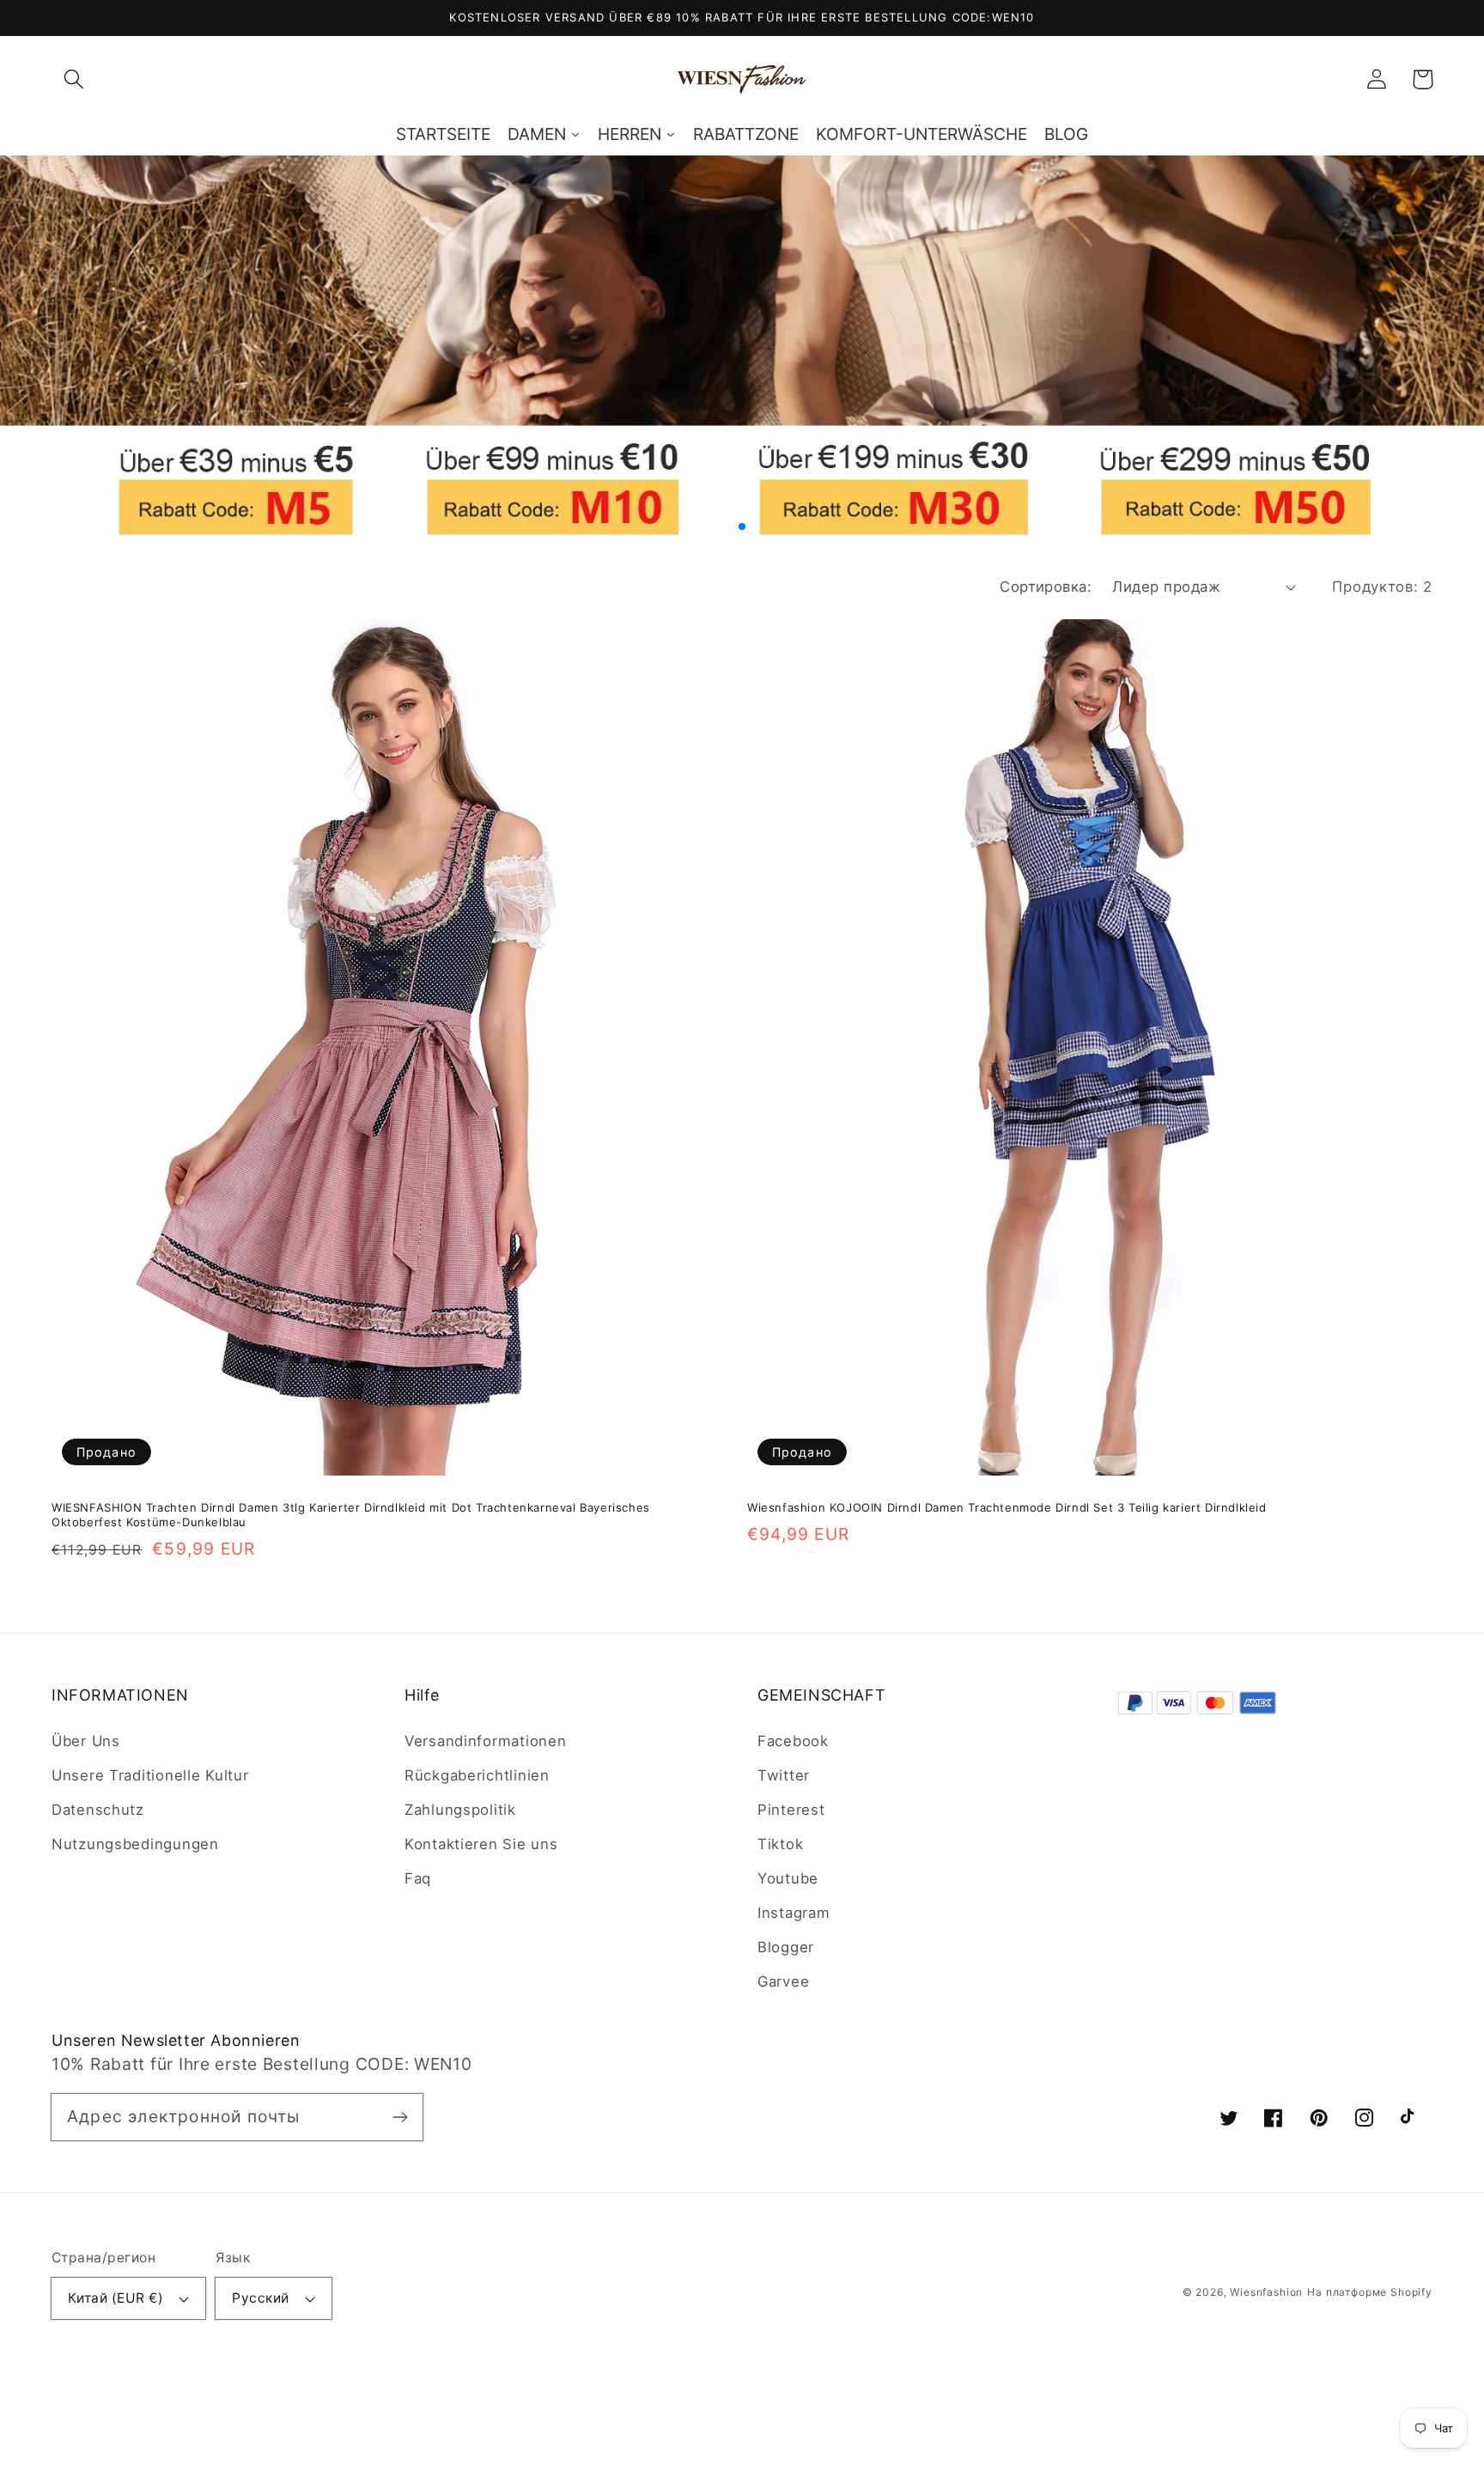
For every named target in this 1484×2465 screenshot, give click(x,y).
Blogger (786, 1947)
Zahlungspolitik (460, 1810)
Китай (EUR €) (116, 2298)
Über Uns (86, 1741)
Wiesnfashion (1266, 2292)
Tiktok (780, 1844)
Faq (418, 1878)
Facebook (793, 1741)
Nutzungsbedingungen (135, 1844)
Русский (260, 2298)
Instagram (794, 1913)
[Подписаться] (400, 2117)
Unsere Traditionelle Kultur (150, 1775)
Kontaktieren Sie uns (481, 1844)
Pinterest (791, 1810)
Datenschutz (98, 1810)
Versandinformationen (485, 1741)
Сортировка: (1046, 587)
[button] (74, 79)
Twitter (784, 1775)
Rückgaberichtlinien (477, 1775)
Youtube (788, 1878)
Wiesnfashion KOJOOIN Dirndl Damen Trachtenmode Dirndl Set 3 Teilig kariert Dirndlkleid (1007, 1507)
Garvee (783, 1981)
